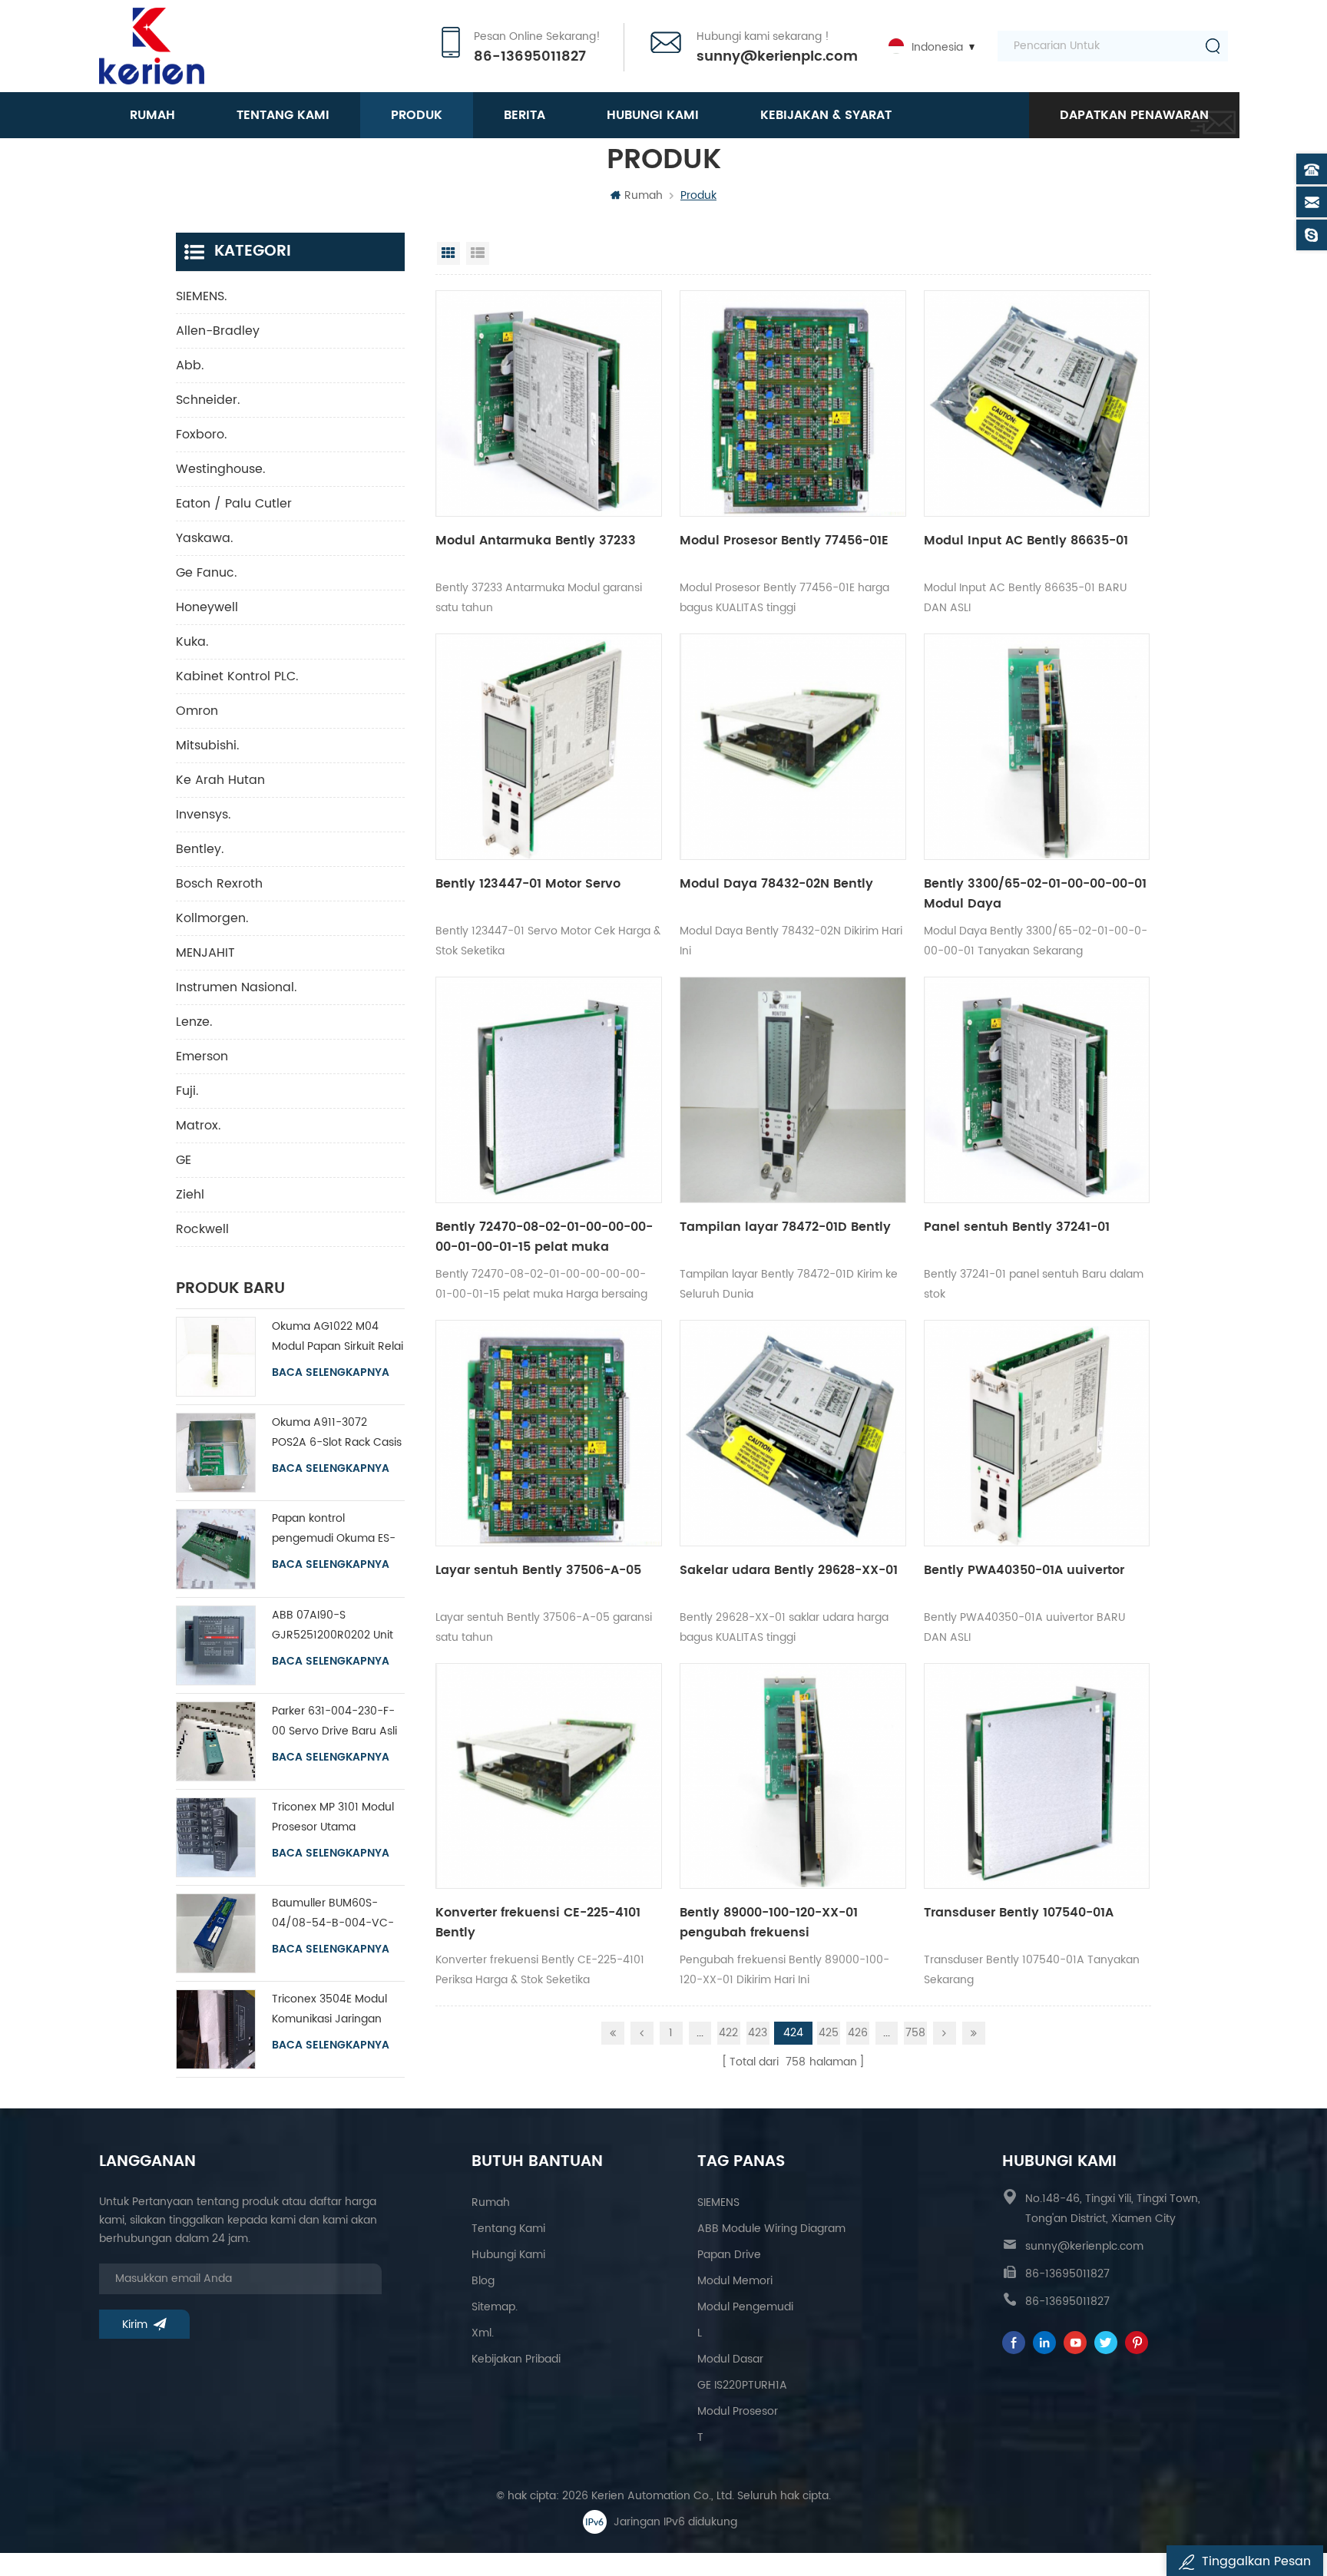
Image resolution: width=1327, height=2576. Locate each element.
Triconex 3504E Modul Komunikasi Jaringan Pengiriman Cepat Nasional (329, 2010)
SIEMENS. (202, 296)
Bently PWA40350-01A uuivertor (1024, 1570)
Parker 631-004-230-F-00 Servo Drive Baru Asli (334, 1721)
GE (184, 1160)
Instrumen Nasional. (237, 987)
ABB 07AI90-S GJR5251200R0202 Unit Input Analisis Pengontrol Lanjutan (337, 1626)
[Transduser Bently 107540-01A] (1037, 1776)
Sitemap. (495, 2307)
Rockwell (202, 1229)
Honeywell (207, 607)
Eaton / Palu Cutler (234, 504)
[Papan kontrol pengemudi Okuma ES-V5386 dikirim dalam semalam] (216, 1549)
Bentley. (200, 849)
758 (915, 2033)
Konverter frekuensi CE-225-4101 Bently (538, 1923)
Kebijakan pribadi (516, 2359)
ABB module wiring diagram (771, 2229)
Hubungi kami (653, 115)
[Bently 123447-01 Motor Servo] (549, 747)
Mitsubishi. (208, 746)
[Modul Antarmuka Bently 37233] (549, 403)
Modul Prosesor (738, 2411)
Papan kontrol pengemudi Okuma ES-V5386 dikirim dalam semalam (334, 1529)
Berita (525, 115)
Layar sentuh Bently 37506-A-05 (538, 1570)
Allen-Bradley (218, 331)
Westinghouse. (221, 469)
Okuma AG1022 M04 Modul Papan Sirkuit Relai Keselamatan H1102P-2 (338, 1337)
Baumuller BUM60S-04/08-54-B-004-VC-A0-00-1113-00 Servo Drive (333, 1914)
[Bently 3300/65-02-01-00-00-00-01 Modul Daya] (1037, 747)
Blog (483, 2281)
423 (758, 2033)
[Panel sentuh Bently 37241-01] (1037, 1090)
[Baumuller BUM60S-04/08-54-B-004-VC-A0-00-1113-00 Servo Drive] (216, 1933)
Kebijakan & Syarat (826, 115)
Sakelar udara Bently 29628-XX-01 (789, 1570)
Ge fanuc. (207, 573)
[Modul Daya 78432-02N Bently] (793, 747)
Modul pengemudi (745, 2307)
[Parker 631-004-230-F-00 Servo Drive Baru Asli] (216, 1741)
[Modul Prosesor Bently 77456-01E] (793, 403)
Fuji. (187, 1091)
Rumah (152, 115)
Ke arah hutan (220, 780)
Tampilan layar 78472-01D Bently (785, 1227)
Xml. (483, 2333)
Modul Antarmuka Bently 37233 (536, 541)
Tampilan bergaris (448, 253)
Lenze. (194, 1022)
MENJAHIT (205, 953)
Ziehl (190, 1195)
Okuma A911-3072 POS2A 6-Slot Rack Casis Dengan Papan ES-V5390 (337, 1433)
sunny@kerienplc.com (777, 57)
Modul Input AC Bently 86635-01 (1026, 541)
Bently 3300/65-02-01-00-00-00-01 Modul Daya (1035, 894)
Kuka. (192, 642)
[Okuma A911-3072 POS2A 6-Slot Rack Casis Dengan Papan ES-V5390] (216, 1453)
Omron (197, 711)
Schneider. (208, 400)
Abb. (190, 365)
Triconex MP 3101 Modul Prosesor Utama (333, 1817)
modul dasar (730, 2359)
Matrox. (199, 1126)
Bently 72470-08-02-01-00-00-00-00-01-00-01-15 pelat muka (544, 1237)
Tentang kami (283, 115)
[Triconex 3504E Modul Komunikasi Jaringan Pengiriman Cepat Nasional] (216, 2029)
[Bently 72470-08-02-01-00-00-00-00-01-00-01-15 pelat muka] (549, 1090)
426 (858, 2033)
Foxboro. (202, 435)
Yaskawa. (205, 538)
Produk (417, 115)
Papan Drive (729, 2255)
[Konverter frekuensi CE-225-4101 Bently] (549, 1776)
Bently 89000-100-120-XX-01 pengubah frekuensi (769, 1923)
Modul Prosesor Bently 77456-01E (784, 541)
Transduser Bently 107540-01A (1019, 1913)
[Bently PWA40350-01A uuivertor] (1037, 1433)
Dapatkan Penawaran (1134, 115)
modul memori (735, 2281)
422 (728, 2033)
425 (829, 2033)
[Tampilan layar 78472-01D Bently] (793, 1090)
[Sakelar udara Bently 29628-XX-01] (793, 1433)
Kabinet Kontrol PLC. (237, 676)
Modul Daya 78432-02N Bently (776, 884)
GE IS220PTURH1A (742, 2385)
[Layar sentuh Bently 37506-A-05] (549, 1433)
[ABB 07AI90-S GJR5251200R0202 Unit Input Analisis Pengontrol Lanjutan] (216, 1645)
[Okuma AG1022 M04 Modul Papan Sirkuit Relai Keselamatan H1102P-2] (216, 1357)
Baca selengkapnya (331, 1373)
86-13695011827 (530, 57)
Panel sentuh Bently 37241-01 (1017, 1227)
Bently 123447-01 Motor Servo (528, 884)
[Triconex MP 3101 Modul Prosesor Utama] (216, 1837)
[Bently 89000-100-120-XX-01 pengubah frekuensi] (793, 1776)
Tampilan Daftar (478, 253)
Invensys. (204, 815)
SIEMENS (718, 2202)
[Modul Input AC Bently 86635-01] (1037, 403)
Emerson (202, 1057)
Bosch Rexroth (219, 884)
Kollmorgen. (212, 918)
